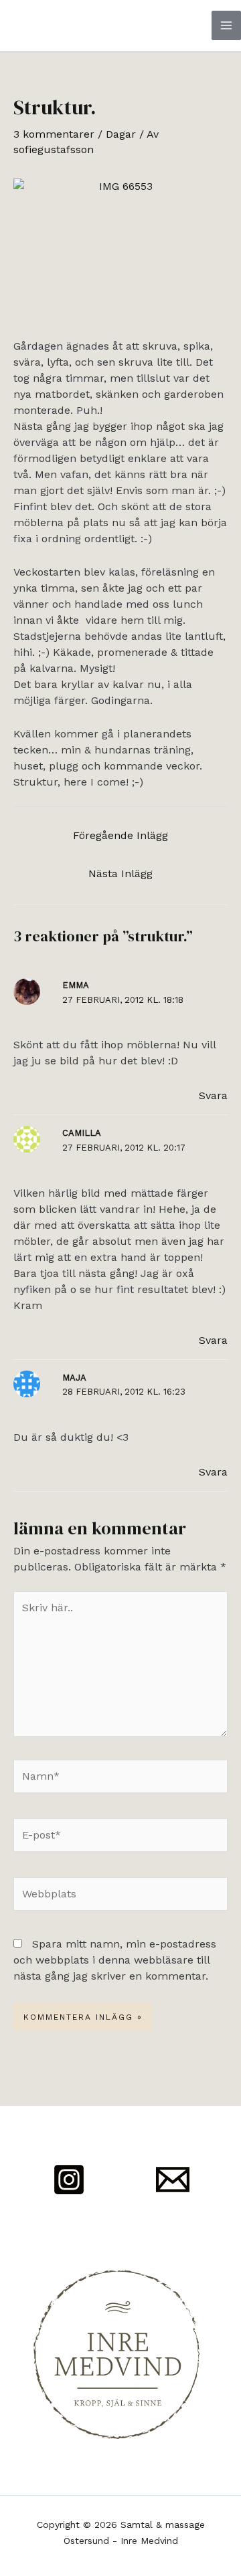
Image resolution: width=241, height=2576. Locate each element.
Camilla (82, 1133)
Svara (213, 1095)
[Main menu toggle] (226, 25)
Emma (76, 985)
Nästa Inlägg (120, 873)
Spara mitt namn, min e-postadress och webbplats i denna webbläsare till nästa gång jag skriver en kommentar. (115, 1960)
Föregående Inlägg (120, 835)
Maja (74, 1378)
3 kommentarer (54, 134)
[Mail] (173, 2180)
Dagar (121, 134)
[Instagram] (69, 2180)
